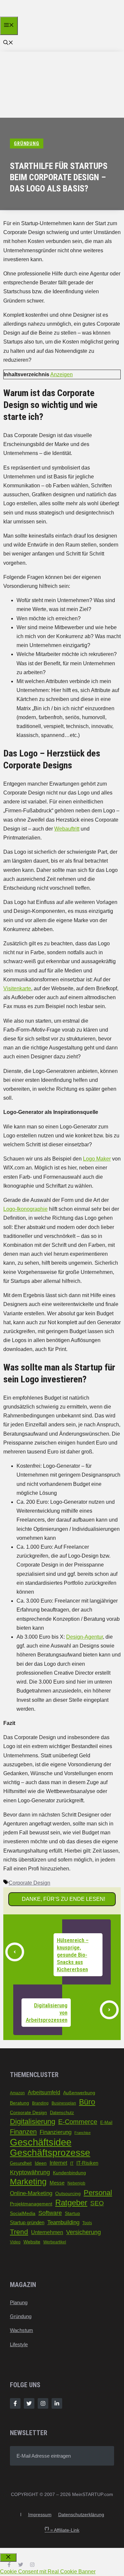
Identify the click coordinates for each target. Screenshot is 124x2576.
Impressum (40, 2515)
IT (72, 2163)
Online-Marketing (31, 2193)
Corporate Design (29, 1883)
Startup (72, 2213)
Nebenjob (76, 2183)
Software (50, 2213)
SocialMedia (23, 2213)
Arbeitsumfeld (44, 2092)
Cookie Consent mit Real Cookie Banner (48, 2572)
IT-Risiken (87, 2163)
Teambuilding (63, 2222)
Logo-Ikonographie (25, 1209)
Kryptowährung (30, 2172)
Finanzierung (56, 2132)
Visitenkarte (17, 988)
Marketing (28, 2182)
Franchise (83, 2133)
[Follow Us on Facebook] (15, 2403)
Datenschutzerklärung (81, 2515)
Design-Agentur (84, 1637)
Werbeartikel (55, 2242)
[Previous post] (15, 1952)
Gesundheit (21, 2163)
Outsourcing (68, 2193)
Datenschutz (62, 2113)
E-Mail (106, 2123)
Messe (57, 2183)
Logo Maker (97, 1159)
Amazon (17, 2093)
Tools (87, 2223)
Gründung (21, 2316)
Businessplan (64, 2103)
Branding (40, 2103)
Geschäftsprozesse (50, 2153)
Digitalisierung (33, 2122)
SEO (97, 2203)
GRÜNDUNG (27, 143)
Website (32, 2242)
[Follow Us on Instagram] (43, 2403)
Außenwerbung (79, 2093)
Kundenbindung (69, 2173)
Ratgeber (71, 2203)
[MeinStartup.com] (32, 15)
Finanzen (23, 2131)
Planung (19, 2302)
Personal (98, 2193)
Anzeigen (62, 374)
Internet (58, 2163)
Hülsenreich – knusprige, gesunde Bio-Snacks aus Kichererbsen (73, 1955)
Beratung (20, 2103)
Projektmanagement (31, 2204)
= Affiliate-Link (62, 2530)
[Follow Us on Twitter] (29, 2403)
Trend (19, 2232)
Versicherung (83, 2232)
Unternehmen (47, 2232)
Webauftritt (67, 829)
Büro (87, 2102)
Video (15, 2242)
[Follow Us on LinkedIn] (57, 2403)
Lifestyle (19, 2344)
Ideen (41, 2163)
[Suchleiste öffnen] (8, 43)
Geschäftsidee (41, 2142)
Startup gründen (27, 2223)
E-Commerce (78, 2122)
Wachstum (21, 2330)
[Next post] (109, 2010)
